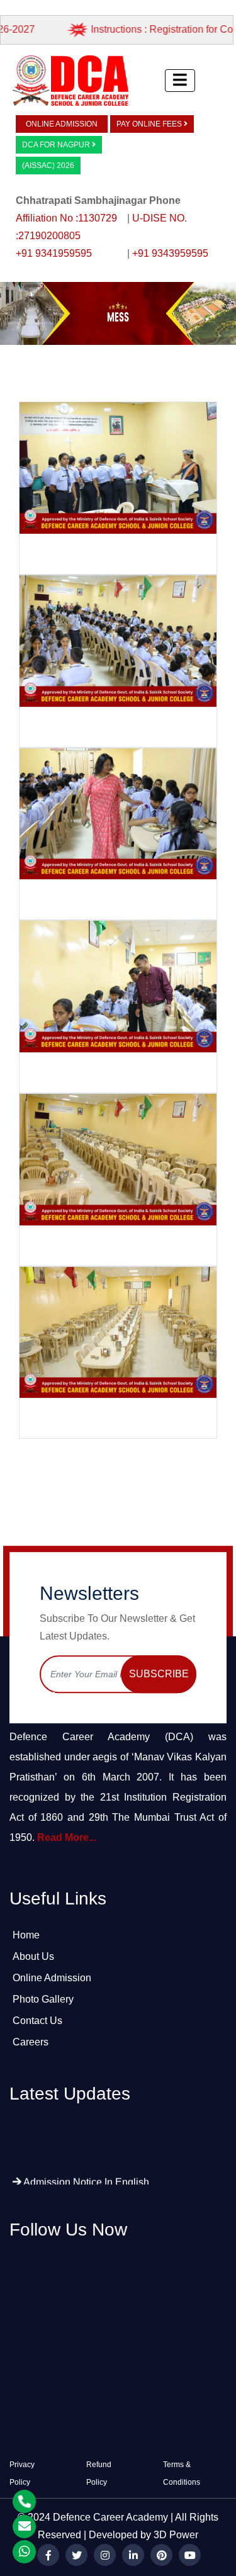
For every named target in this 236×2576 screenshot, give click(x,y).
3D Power (176, 2535)
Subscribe (159, 1674)
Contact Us (37, 2021)
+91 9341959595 (54, 253)
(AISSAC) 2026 (48, 166)
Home (26, 1935)
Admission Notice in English (85, 2161)
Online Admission (62, 124)
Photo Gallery (43, 1999)
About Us (33, 1956)
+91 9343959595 (170, 253)
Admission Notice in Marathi (85, 2182)
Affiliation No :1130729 (68, 218)
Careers (31, 2042)
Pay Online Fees (150, 124)
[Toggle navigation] (180, 81)
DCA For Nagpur (57, 145)
